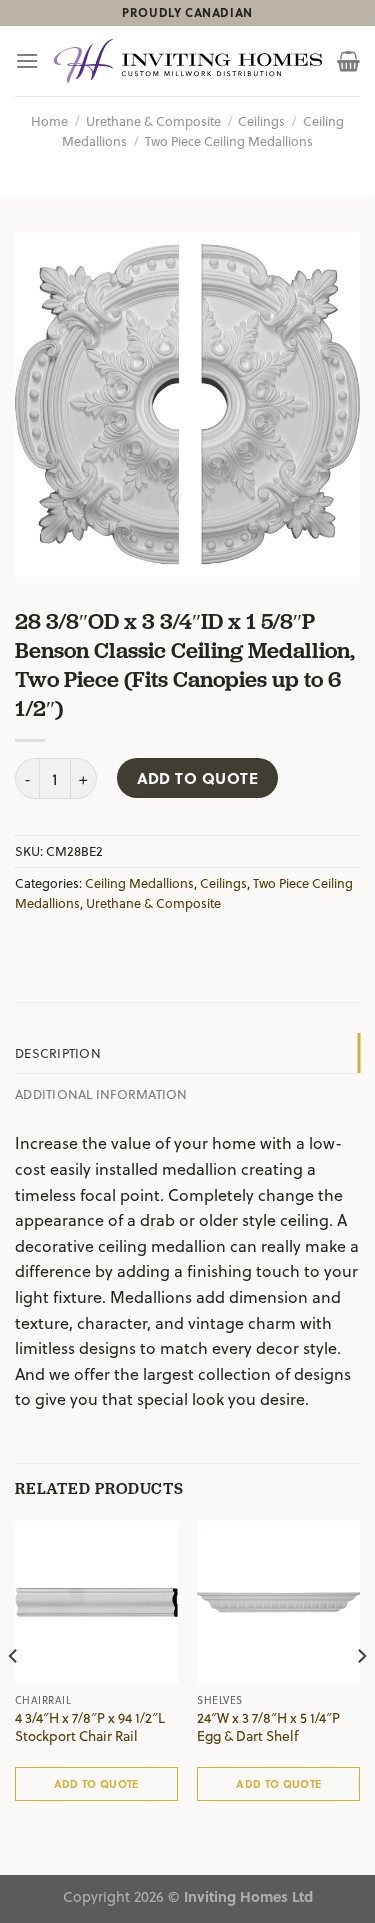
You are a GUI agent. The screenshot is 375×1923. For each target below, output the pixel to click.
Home (49, 120)
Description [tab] (58, 1052)
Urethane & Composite (153, 120)
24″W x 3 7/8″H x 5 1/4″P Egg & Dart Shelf (268, 1726)
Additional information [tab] (101, 1093)
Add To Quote (198, 777)
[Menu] (27, 60)
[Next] (361, 1696)
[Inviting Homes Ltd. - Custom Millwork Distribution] (188, 61)
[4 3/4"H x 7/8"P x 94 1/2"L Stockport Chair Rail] (96, 1602)
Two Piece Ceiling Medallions (229, 140)
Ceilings (261, 120)
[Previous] (14, 1696)
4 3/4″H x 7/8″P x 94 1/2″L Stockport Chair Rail (90, 1726)
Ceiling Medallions (139, 882)
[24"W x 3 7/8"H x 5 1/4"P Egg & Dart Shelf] (278, 1602)
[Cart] (348, 61)
